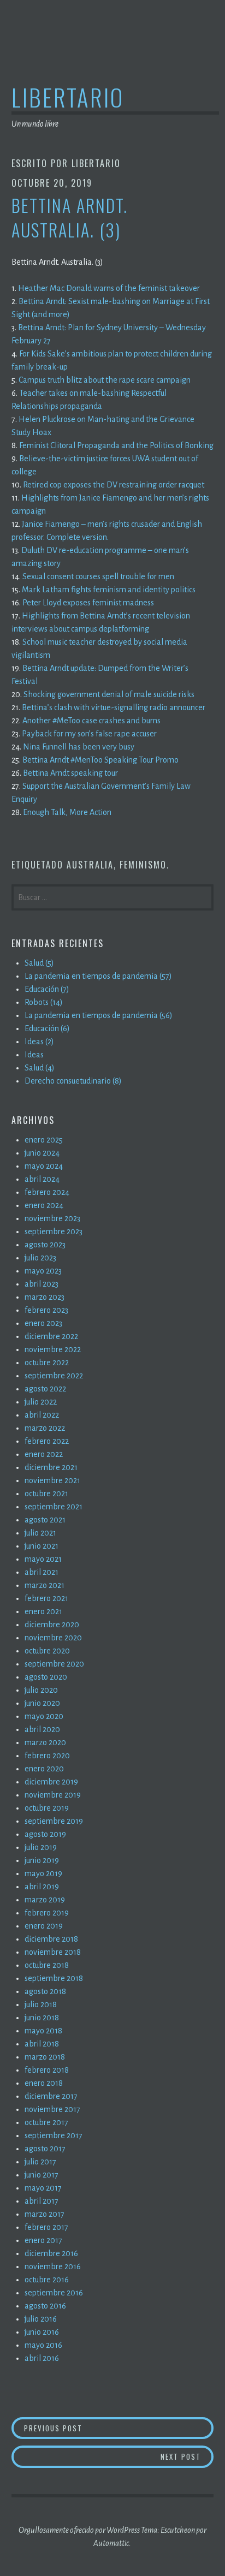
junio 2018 (42, 2018)
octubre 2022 (47, 1363)
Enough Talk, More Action (67, 812)
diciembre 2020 (52, 1625)
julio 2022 (41, 1402)
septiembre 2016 (54, 2293)
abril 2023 (42, 1284)
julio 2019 (41, 1847)
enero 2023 (43, 1323)
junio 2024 (42, 1153)
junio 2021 (42, 1546)
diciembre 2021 (51, 1467)
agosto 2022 (45, 1389)
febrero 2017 (46, 2227)
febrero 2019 (47, 1913)
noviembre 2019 (53, 1795)
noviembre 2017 (52, 2109)
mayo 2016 (43, 2345)
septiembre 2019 (54, 1821)
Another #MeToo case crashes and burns (91, 721)
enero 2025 (44, 1140)
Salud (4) (40, 1068)
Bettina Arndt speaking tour (70, 773)
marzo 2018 (45, 2057)
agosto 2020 (46, 1677)
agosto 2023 (45, 1245)
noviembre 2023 (52, 1218)
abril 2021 (42, 1572)
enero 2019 (44, 1926)
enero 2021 (43, 1611)
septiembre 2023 (54, 1232)
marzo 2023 (45, 1297)
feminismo (143, 865)
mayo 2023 (43, 1271)
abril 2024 (42, 1179)
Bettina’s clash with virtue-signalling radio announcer (114, 707)
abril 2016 (42, 2358)
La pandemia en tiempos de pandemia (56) (99, 1015)
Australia (90, 865)
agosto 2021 (45, 1520)
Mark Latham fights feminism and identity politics (109, 590)
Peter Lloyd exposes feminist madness (88, 603)
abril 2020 (42, 1729)
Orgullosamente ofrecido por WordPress (79, 2530)
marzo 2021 (45, 1585)
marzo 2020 (45, 1742)
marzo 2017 (45, 2214)
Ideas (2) (39, 1042)
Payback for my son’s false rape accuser (89, 734)
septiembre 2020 (54, 1664)
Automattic (111, 2543)
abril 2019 (42, 1887)
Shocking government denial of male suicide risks (109, 694)
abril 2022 (42, 1415)
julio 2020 (41, 1690)
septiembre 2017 (54, 2135)
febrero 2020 (47, 1756)
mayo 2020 (44, 1716)
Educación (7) (47, 989)
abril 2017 (42, 2201)
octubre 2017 (46, 2122)
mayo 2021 (43, 1559)
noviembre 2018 (53, 1952)
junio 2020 (42, 1703)
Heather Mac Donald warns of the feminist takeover (109, 288)
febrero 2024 (47, 1192)
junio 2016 (42, 2332)
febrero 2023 (46, 1310)
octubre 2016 (47, 2280)
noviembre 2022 (53, 1349)
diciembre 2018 (51, 1939)
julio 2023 (40, 1258)
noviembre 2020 (53, 1638)
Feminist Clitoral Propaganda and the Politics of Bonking (116, 445)
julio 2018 (41, 2004)
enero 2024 (44, 1205)
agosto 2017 (45, 2149)
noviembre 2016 (53, 2266)
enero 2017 (43, 2240)
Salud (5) (39, 963)
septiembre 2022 (54, 1376)
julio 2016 (41, 2319)
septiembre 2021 (54, 1507)
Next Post (187, 2456)
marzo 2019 (45, 1900)
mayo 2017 (43, 2188)
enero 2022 (44, 1454)
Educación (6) (47, 1028)
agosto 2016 (45, 2306)
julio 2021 (40, 1533)
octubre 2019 (47, 1808)
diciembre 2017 (51, 2096)
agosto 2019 (45, 1834)
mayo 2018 (43, 2031)
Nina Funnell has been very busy (79, 747)
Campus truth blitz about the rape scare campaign (105, 380)
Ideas (34, 1055)
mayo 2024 (44, 1166)
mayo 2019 (43, 1873)
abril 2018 (42, 2044)
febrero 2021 (46, 1598)
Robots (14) (44, 1002)
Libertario (68, 97)
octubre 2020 (47, 1651)
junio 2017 (42, 2175)
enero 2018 (44, 2083)
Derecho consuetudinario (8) (73, 1081)
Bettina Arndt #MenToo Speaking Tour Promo (100, 760)
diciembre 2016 (51, 2253)
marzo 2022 (45, 1428)
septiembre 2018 (54, 1978)
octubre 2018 (47, 1965)
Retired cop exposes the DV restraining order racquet (114, 485)
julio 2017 (40, 2162)
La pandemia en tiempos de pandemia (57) (98, 976)
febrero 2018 (47, 2070)
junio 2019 (42, 1860)
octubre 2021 (46, 1494)
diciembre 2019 (51, 1782)
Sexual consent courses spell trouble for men (98, 576)
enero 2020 (44, 1769)
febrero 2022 (47, 1441)
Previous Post (119, 2428)
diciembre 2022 (51, 1336)
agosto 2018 (45, 1991)
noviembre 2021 (52, 1480)
